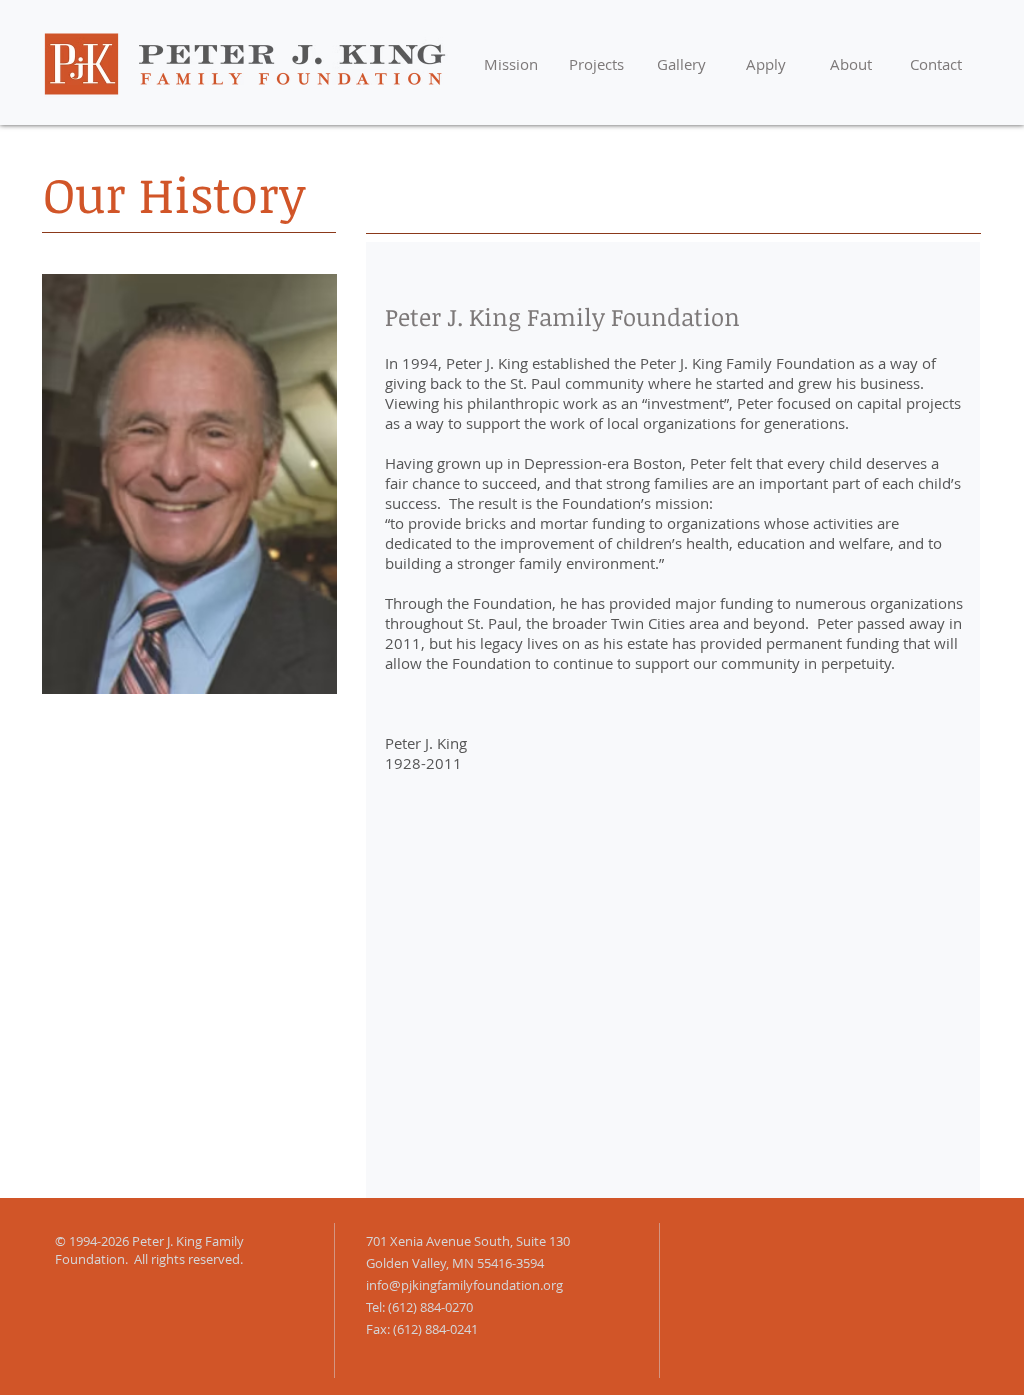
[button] (596, 64)
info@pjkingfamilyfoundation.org (464, 1285)
